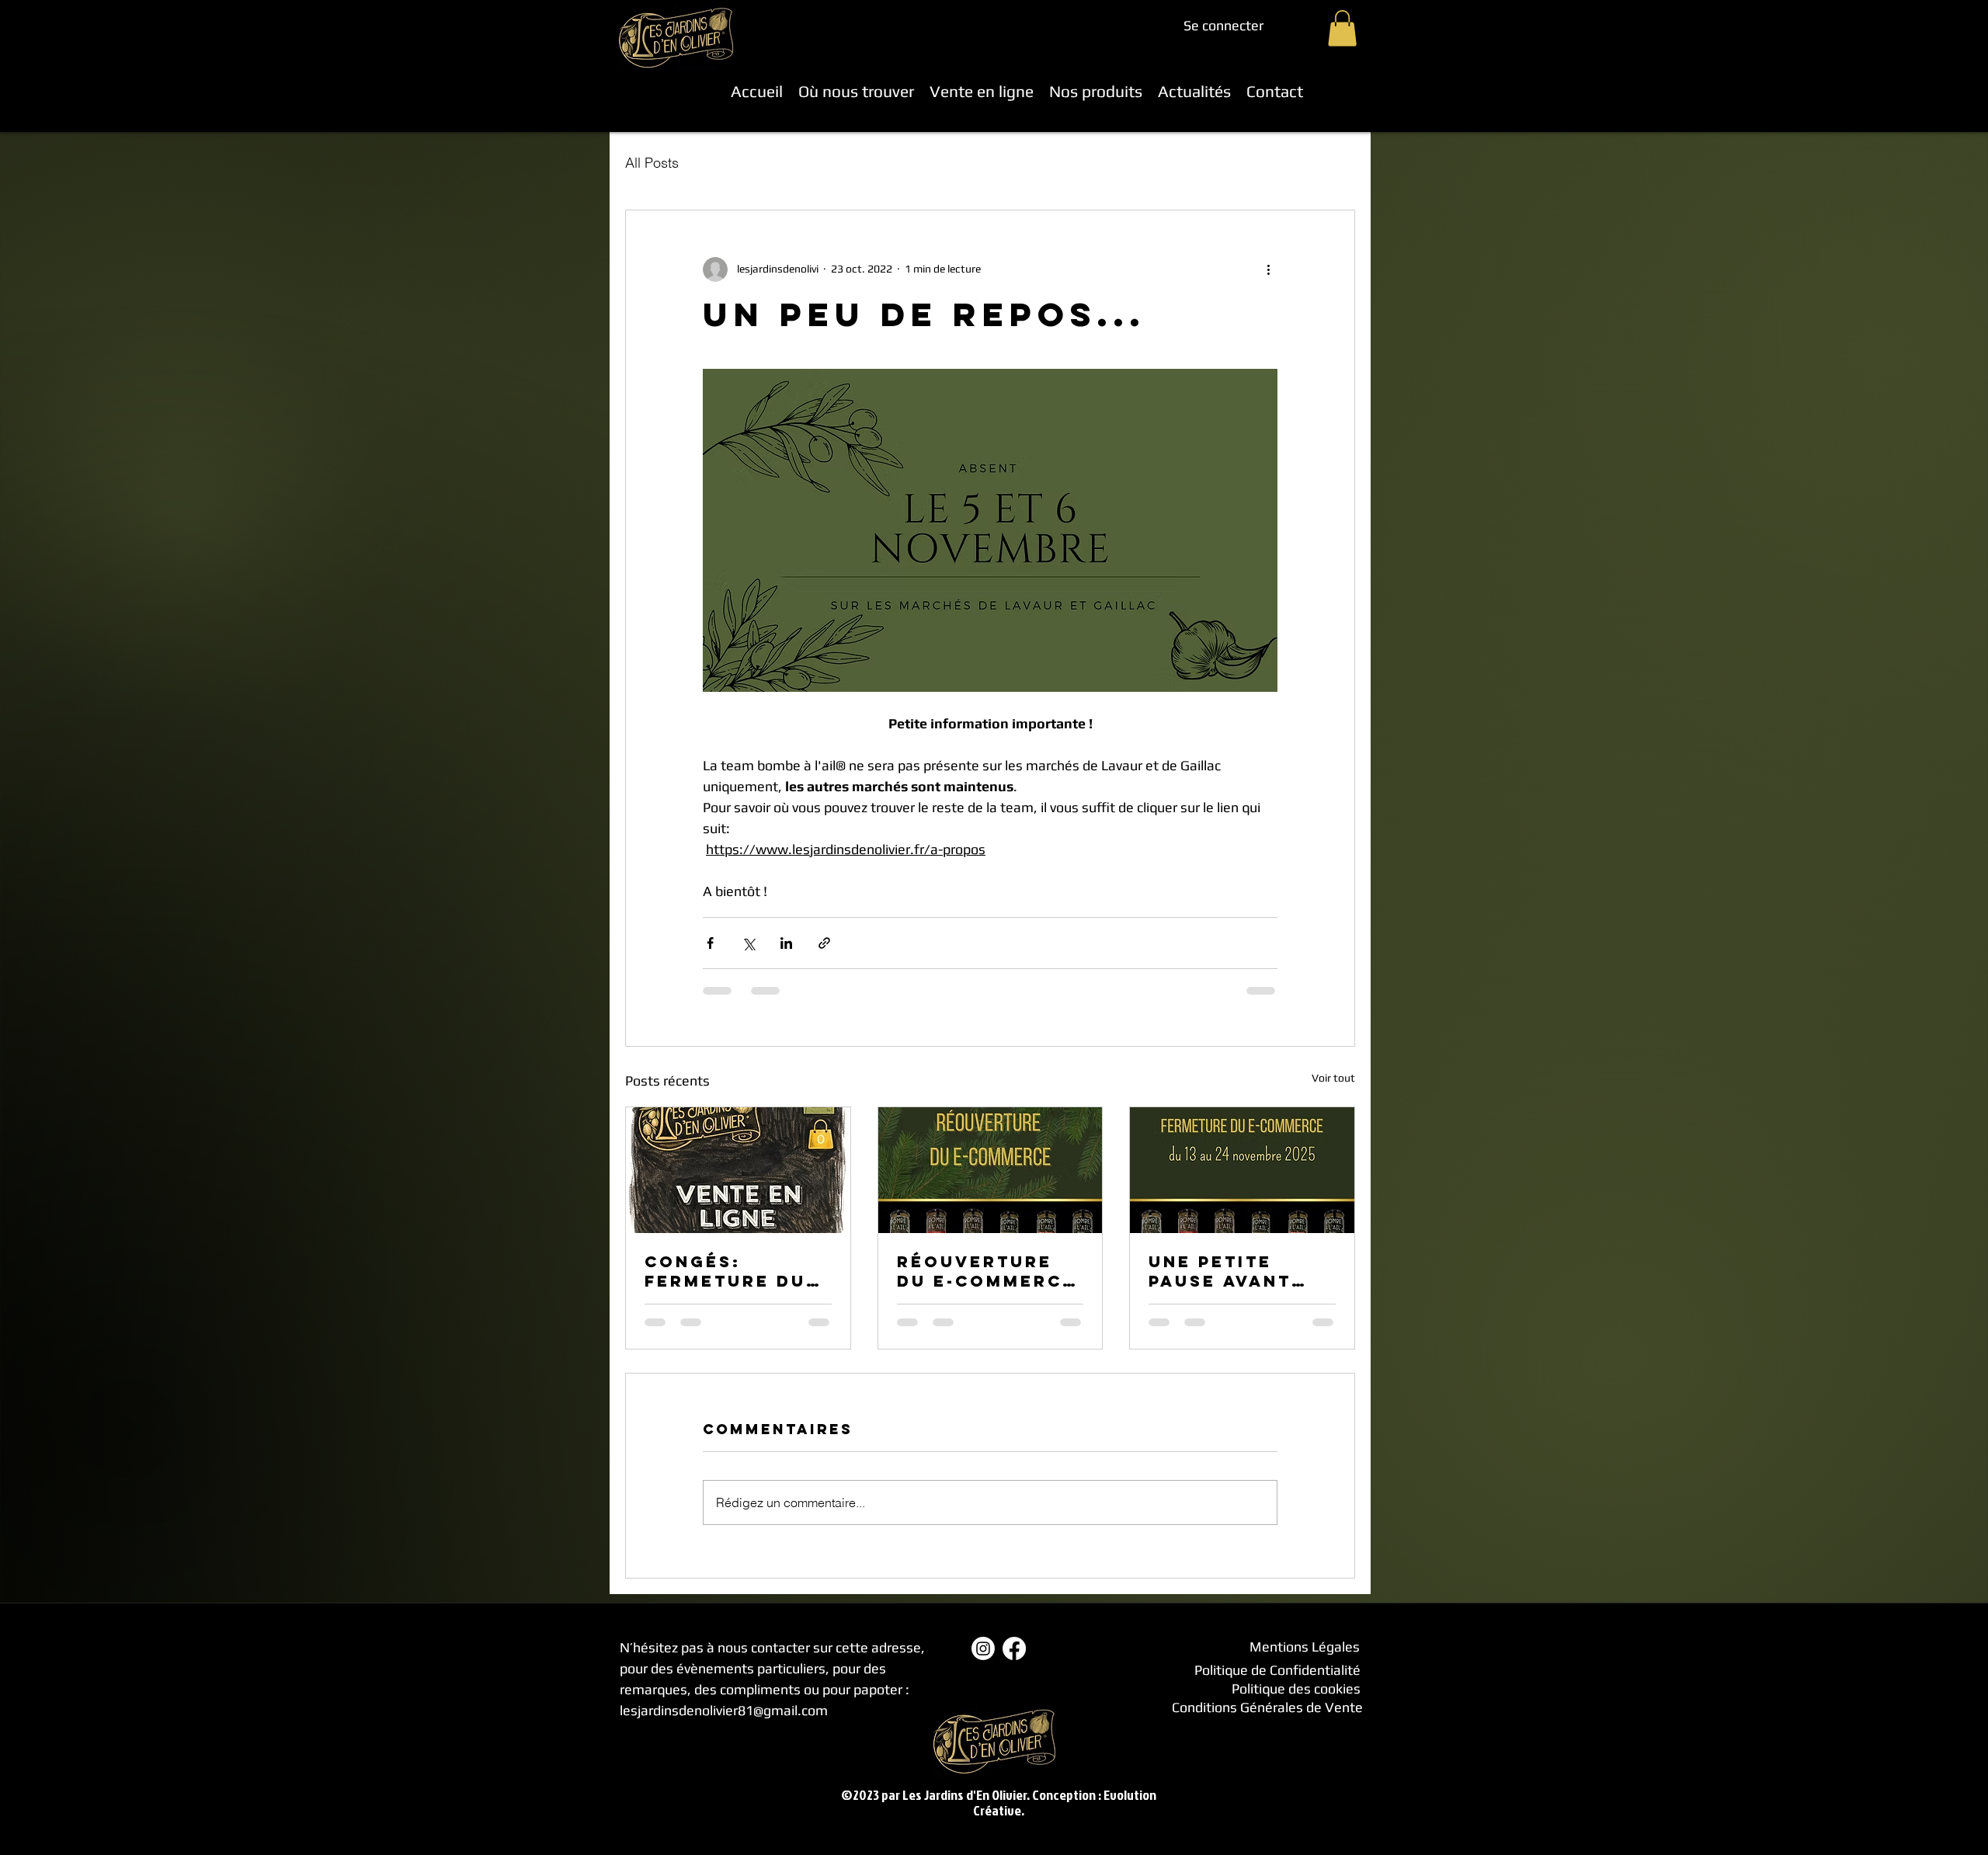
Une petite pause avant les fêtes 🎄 (1220, 1271)
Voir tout (1333, 1078)
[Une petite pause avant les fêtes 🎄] (1242, 1170)
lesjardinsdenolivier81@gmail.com (724, 1710)
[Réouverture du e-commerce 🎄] (991, 1170)
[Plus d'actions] (1268, 269)
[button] (1342, 28)
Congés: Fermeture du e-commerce (725, 1271)
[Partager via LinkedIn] (786, 943)
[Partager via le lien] (824, 943)
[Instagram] (983, 1648)
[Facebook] (1014, 1648)
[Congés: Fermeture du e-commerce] (738, 1170)
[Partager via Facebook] (710, 943)
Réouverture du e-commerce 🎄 (986, 1271)
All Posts (652, 163)
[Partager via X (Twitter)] (748, 943)
